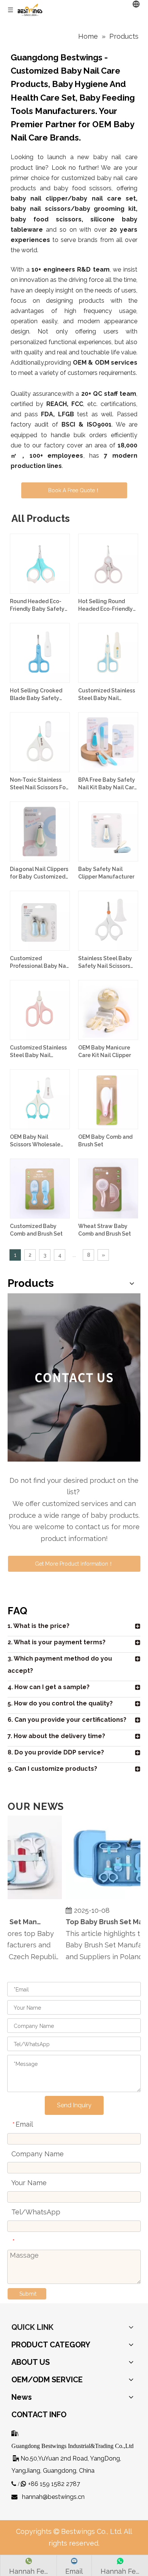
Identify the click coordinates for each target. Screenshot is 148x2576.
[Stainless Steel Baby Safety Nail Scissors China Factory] (108, 920)
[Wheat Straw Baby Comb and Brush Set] (108, 1188)
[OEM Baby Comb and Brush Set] (108, 1099)
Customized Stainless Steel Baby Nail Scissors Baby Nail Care (38, 1052)
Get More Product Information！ (74, 1564)
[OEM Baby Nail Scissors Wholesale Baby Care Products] (40, 1099)
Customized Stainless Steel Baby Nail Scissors (107, 695)
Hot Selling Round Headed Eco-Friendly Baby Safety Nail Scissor (105, 605)
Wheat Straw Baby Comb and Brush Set (105, 1230)
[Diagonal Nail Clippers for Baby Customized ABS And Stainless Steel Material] (40, 831)
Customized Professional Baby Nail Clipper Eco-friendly (39, 962)
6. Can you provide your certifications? (67, 1720)
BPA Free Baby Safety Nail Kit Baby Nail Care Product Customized (108, 784)
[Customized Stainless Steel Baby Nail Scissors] (108, 653)
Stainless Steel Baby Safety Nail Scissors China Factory (105, 962)
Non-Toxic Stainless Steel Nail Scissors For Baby (39, 784)
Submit (28, 2294)
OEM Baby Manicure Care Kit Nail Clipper (105, 1051)
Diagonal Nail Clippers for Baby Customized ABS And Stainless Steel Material (39, 873)
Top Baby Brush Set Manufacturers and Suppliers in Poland (102, 1922)
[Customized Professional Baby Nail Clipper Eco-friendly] (40, 920)
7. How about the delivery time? (56, 1736)
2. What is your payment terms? (57, 1642)
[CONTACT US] (74, 1377)
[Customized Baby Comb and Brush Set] (40, 1188)
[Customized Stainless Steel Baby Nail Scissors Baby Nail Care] (40, 1010)
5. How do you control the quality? (60, 1703)
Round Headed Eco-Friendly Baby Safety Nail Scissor (37, 605)
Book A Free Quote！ (74, 490)
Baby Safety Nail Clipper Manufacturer (106, 873)
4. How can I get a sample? (49, 1687)
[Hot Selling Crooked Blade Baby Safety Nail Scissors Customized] (40, 653)
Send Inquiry (74, 2105)
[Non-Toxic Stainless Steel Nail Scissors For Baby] (40, 742)
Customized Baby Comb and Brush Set (36, 1230)
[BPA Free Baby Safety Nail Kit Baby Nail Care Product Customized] (108, 742)
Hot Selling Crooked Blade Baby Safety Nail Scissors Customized (36, 695)
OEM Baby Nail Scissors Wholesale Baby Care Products (36, 1141)
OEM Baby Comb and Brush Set (105, 1141)
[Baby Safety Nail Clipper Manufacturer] (108, 831)
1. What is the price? (39, 1626)
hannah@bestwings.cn (53, 2497)
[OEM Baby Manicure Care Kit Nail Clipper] (108, 1010)
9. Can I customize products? (52, 1769)
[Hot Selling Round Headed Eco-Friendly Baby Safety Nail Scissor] (108, 563)
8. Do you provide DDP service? (56, 1752)
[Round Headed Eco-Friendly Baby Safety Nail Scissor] (40, 563)
